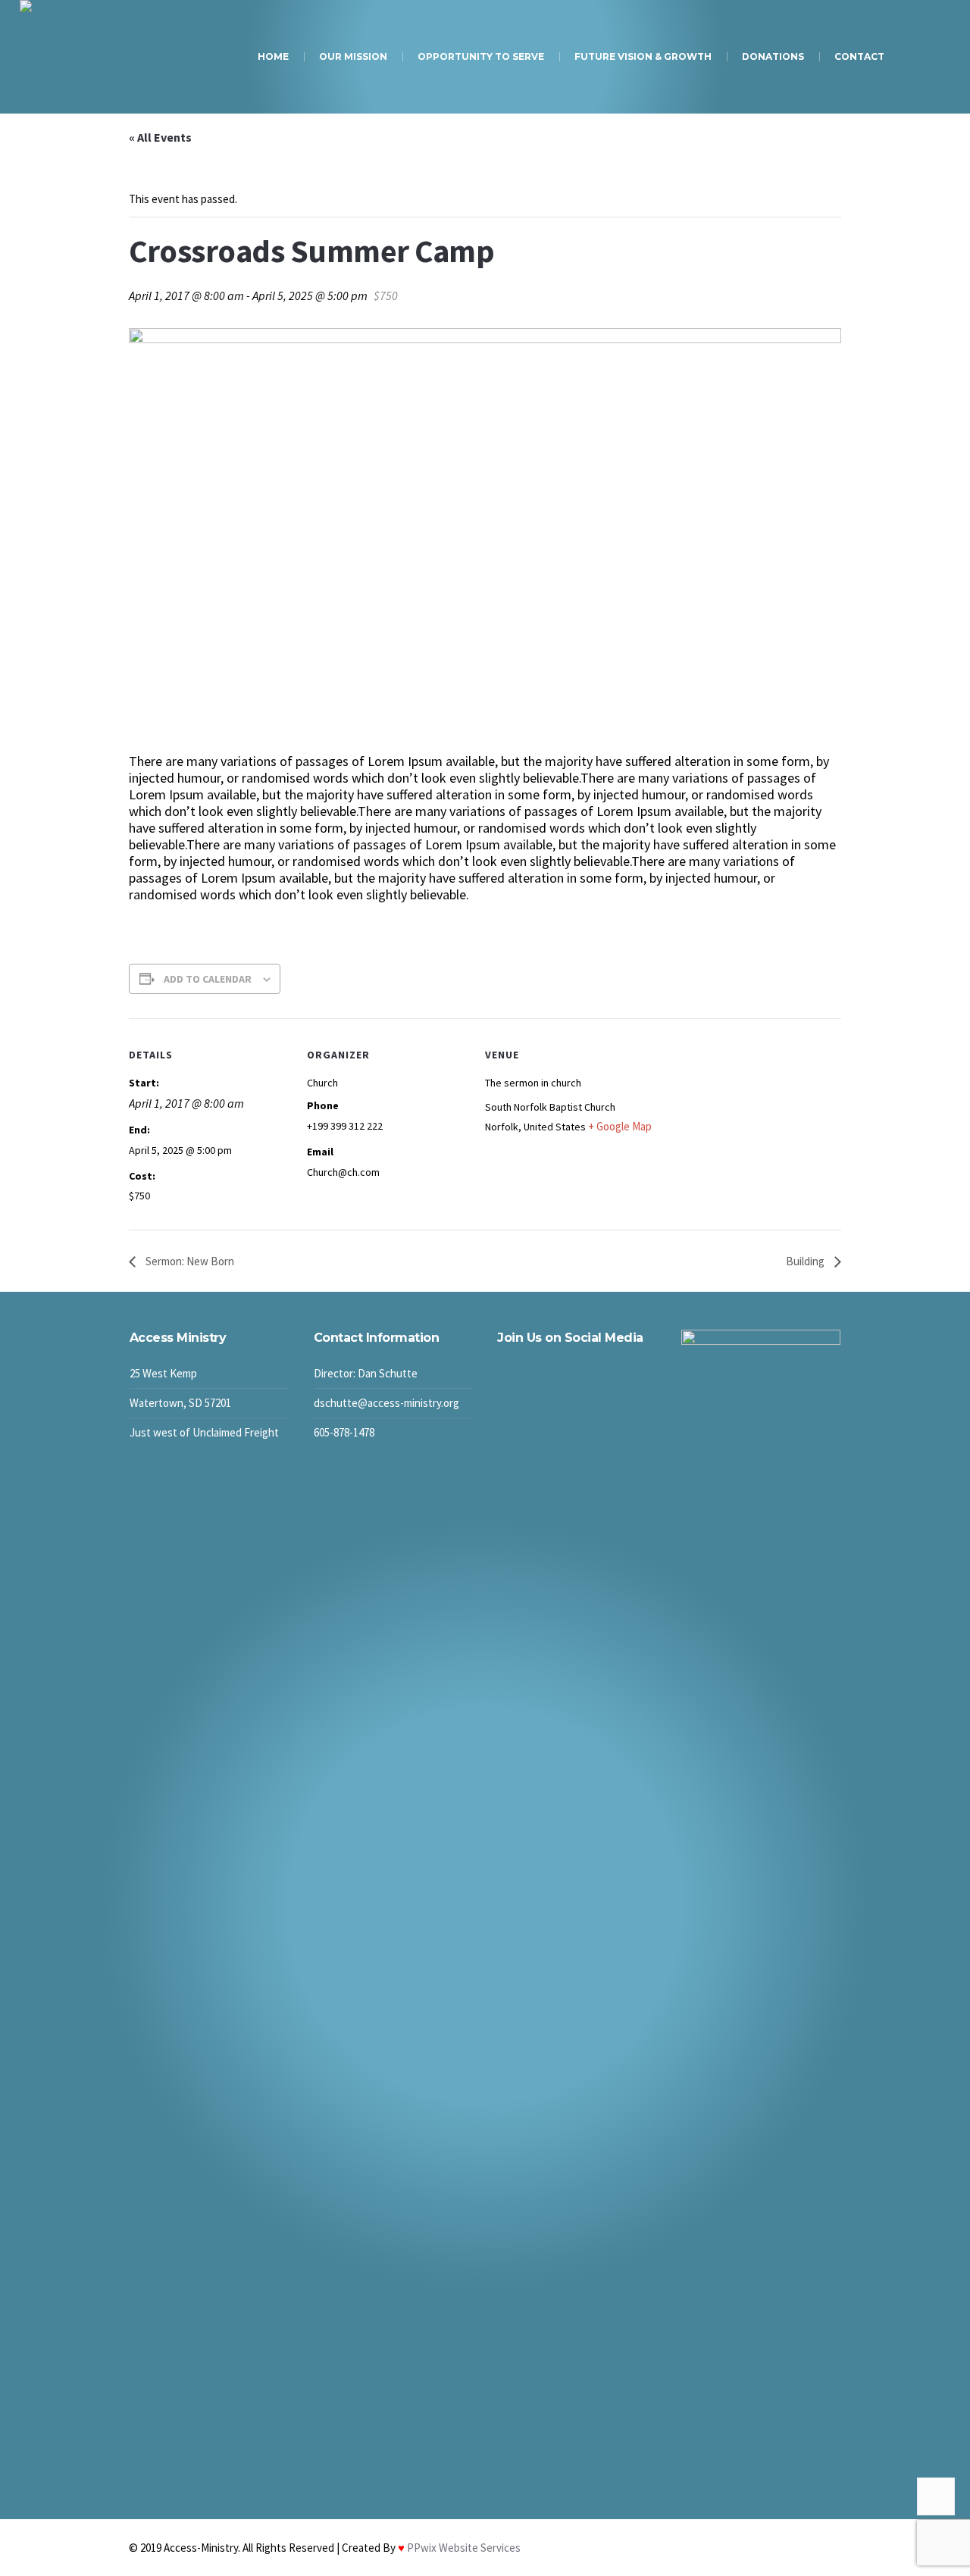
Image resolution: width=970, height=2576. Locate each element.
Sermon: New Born (189, 1261)
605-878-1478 (344, 1432)
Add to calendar (208, 979)
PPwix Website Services (463, 2548)
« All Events (160, 137)
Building (806, 1261)
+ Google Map (620, 1126)
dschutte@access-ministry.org (386, 1403)
